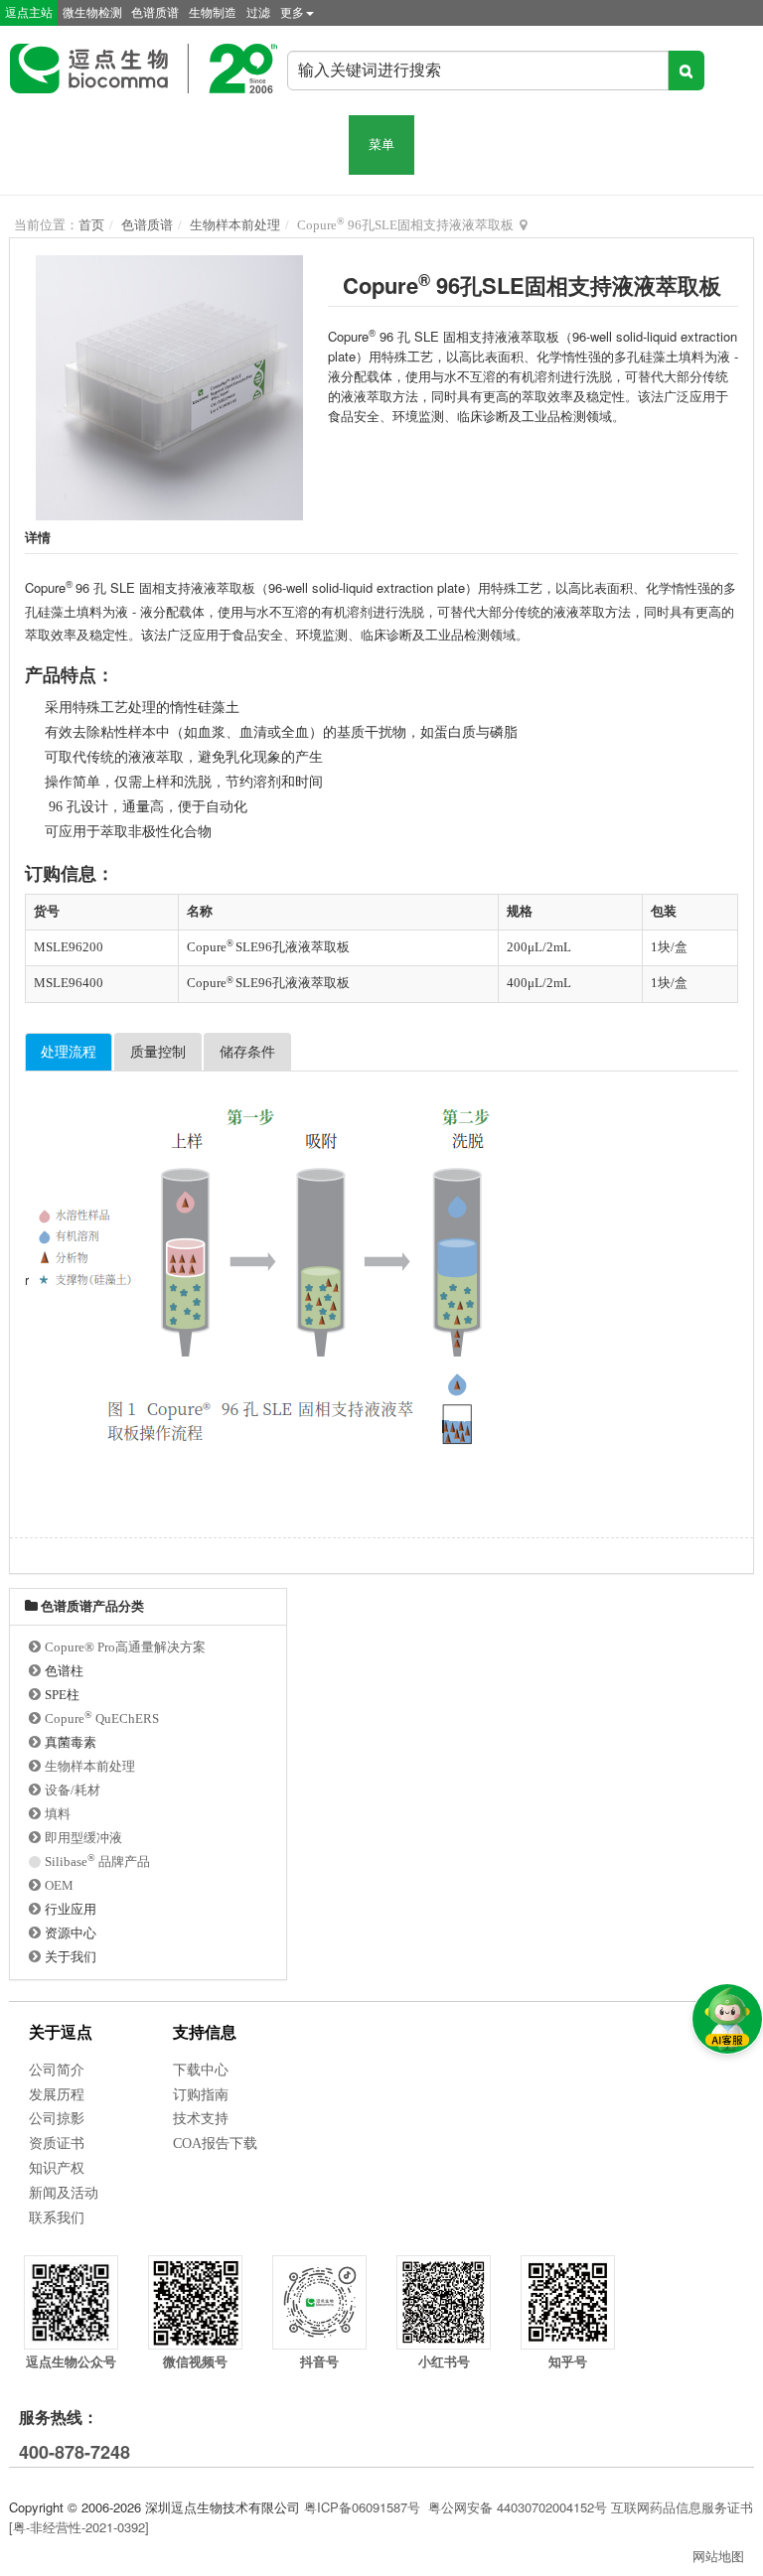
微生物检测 (92, 13)
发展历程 (57, 2095)
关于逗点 (61, 2032)
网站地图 (718, 2556)
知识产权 (57, 2168)
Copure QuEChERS (102, 1718)
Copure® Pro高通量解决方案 (125, 1647)
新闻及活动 (64, 2193)
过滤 (258, 13)
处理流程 (69, 1052)
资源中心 (71, 1933)
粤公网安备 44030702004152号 (518, 2507)
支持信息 (205, 2032)
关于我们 (71, 1957)
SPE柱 (62, 1695)
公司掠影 (57, 2119)
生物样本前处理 (235, 225)
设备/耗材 (73, 1790)
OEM (59, 1885)
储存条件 (247, 1052)
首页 (91, 225)
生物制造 (213, 13)
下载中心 (201, 2070)
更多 (292, 13)
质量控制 (158, 1052)
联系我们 (57, 2218)
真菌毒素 (71, 1742)
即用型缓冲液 (83, 1838)
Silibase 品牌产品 (97, 1861)
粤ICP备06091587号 (362, 2507)
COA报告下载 (215, 2144)
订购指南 (201, 2095)
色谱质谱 (155, 13)
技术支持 (201, 2119)
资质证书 (57, 2144)
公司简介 (57, 2070)
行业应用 (71, 1909)
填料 (58, 1814)
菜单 (381, 144)
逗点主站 (29, 13)
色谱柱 (64, 1671)
